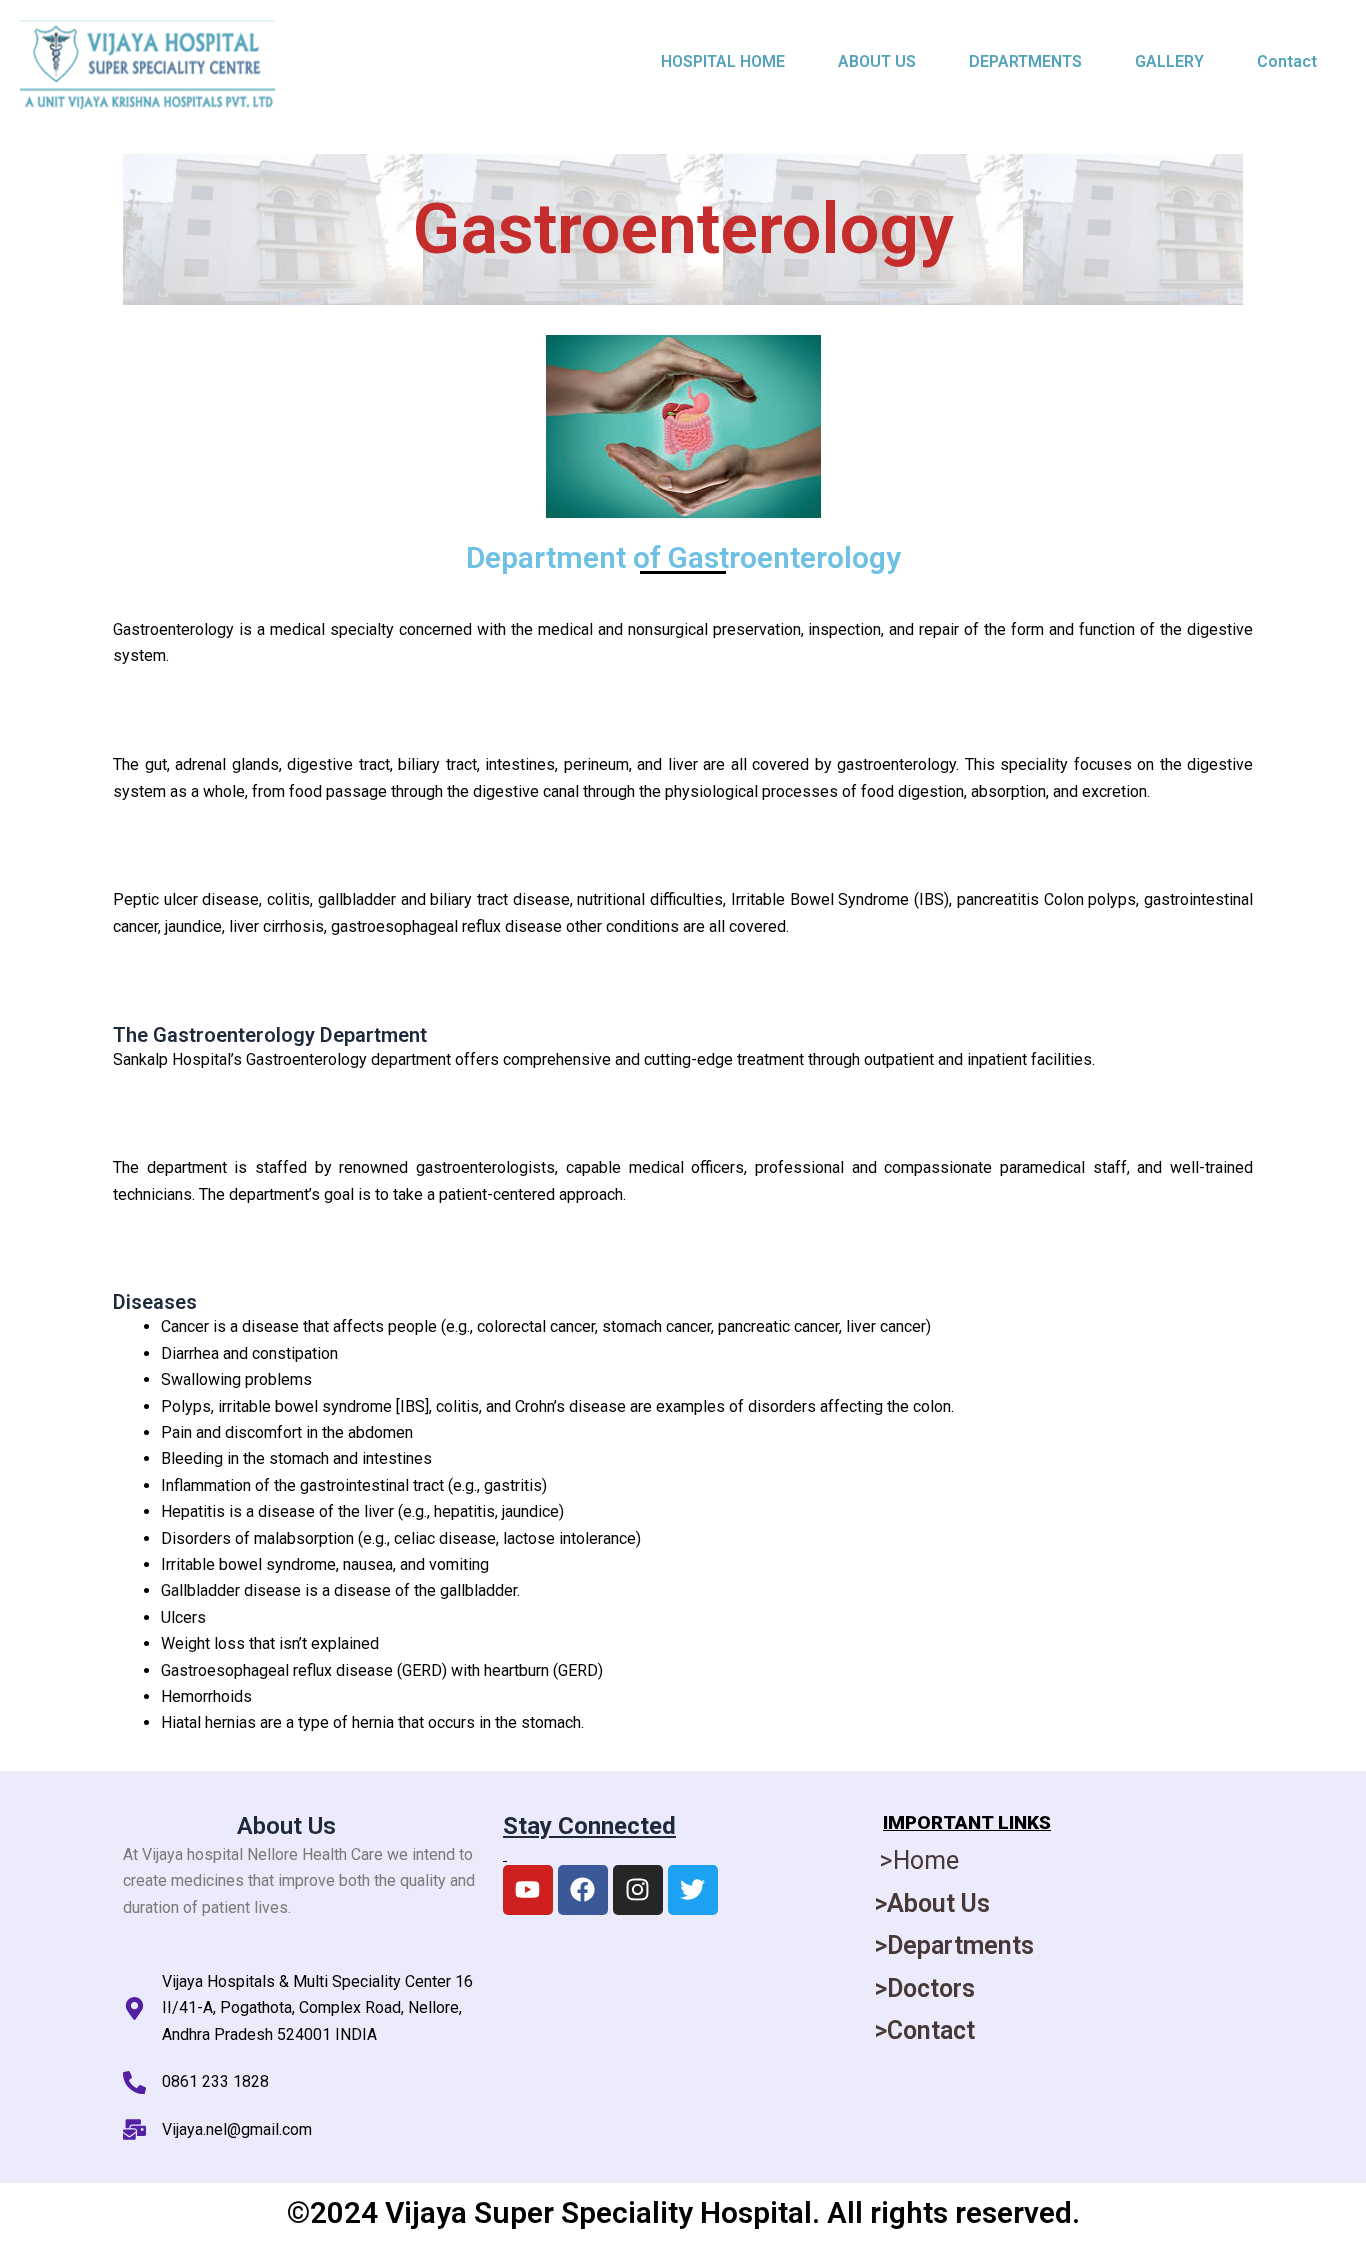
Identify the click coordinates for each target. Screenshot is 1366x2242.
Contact (1287, 61)
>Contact (925, 2030)
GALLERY (1169, 61)
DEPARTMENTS (1025, 61)
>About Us (932, 1903)
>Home (919, 1860)
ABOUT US (877, 61)
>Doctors (925, 1988)
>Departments (954, 1945)
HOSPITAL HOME (723, 61)
